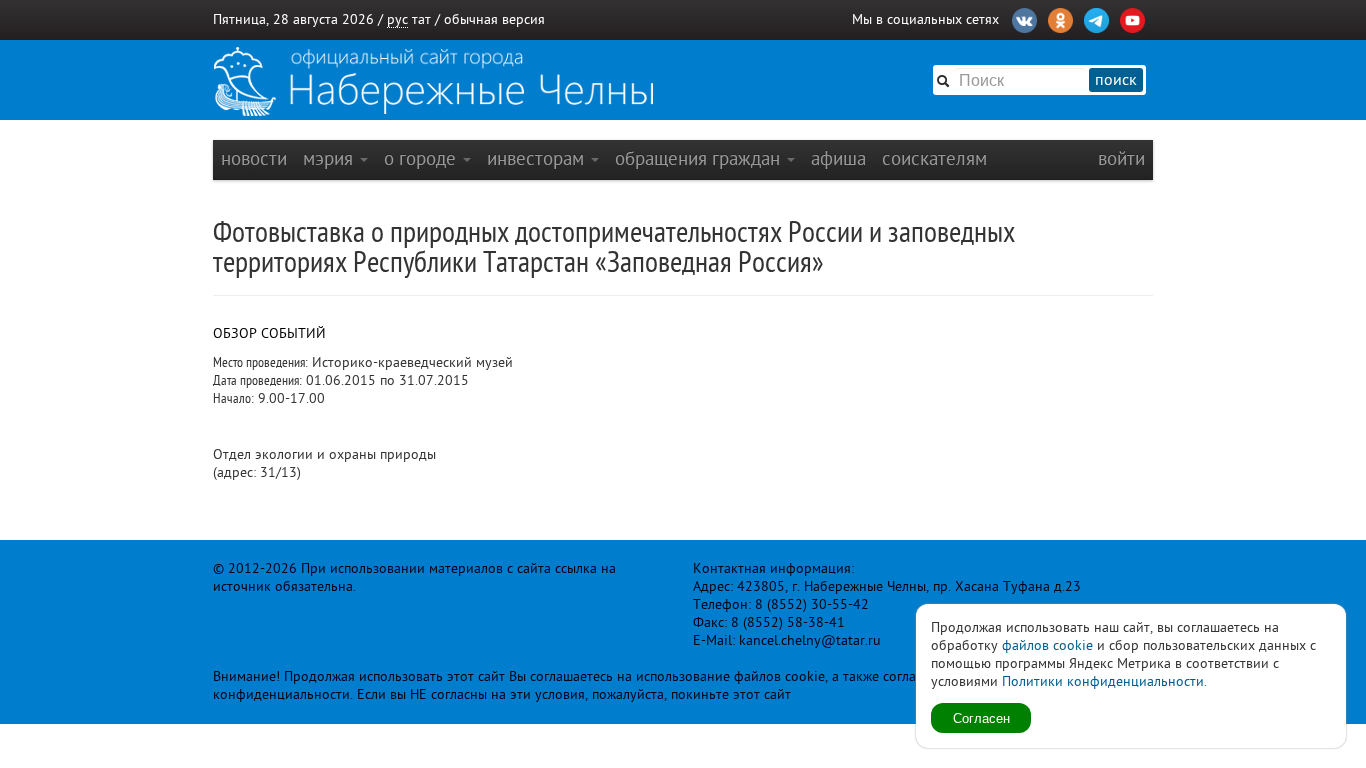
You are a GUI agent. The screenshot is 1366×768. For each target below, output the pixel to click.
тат (421, 19)
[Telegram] (1096, 18)
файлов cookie (1047, 645)
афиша (838, 158)
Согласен (981, 717)
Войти (1121, 158)
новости (254, 158)
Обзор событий (269, 333)
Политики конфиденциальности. (1104, 681)
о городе (422, 158)
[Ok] (1060, 18)
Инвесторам (538, 158)
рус (397, 19)
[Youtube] (1132, 18)
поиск (1116, 80)
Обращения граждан (700, 158)
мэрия (330, 158)
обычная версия (494, 19)
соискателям (934, 158)
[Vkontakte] (1024, 18)
